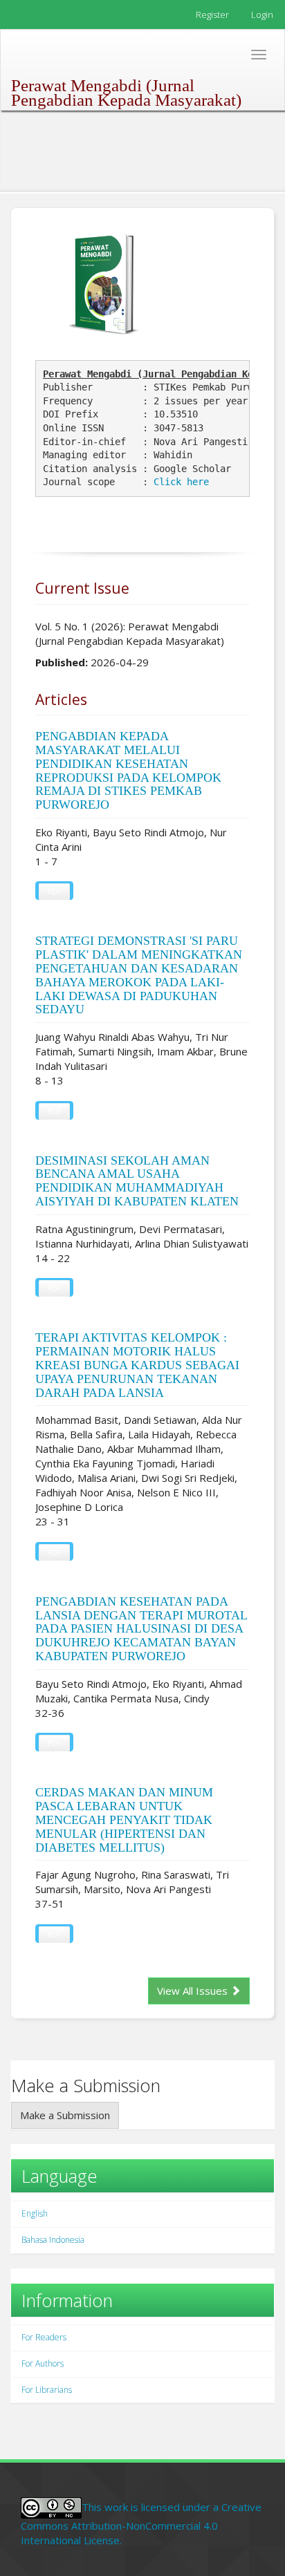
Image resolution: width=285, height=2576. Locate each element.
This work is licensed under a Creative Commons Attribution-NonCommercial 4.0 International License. (141, 2523)
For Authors (43, 2363)
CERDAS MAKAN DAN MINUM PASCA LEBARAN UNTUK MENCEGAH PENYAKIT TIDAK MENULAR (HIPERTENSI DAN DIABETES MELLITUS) (124, 1820)
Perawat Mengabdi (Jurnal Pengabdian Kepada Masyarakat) (126, 88)
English (35, 2213)
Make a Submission (65, 2115)
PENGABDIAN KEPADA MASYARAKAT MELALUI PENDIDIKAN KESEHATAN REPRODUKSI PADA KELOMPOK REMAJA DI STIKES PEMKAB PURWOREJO (128, 770)
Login (262, 15)
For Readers (44, 2337)
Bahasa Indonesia (53, 2240)
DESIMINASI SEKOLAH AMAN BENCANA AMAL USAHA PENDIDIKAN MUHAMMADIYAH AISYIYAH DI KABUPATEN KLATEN (137, 1181)
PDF (54, 892)
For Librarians (47, 2390)
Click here (181, 482)
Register (212, 15)
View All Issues (194, 1991)
